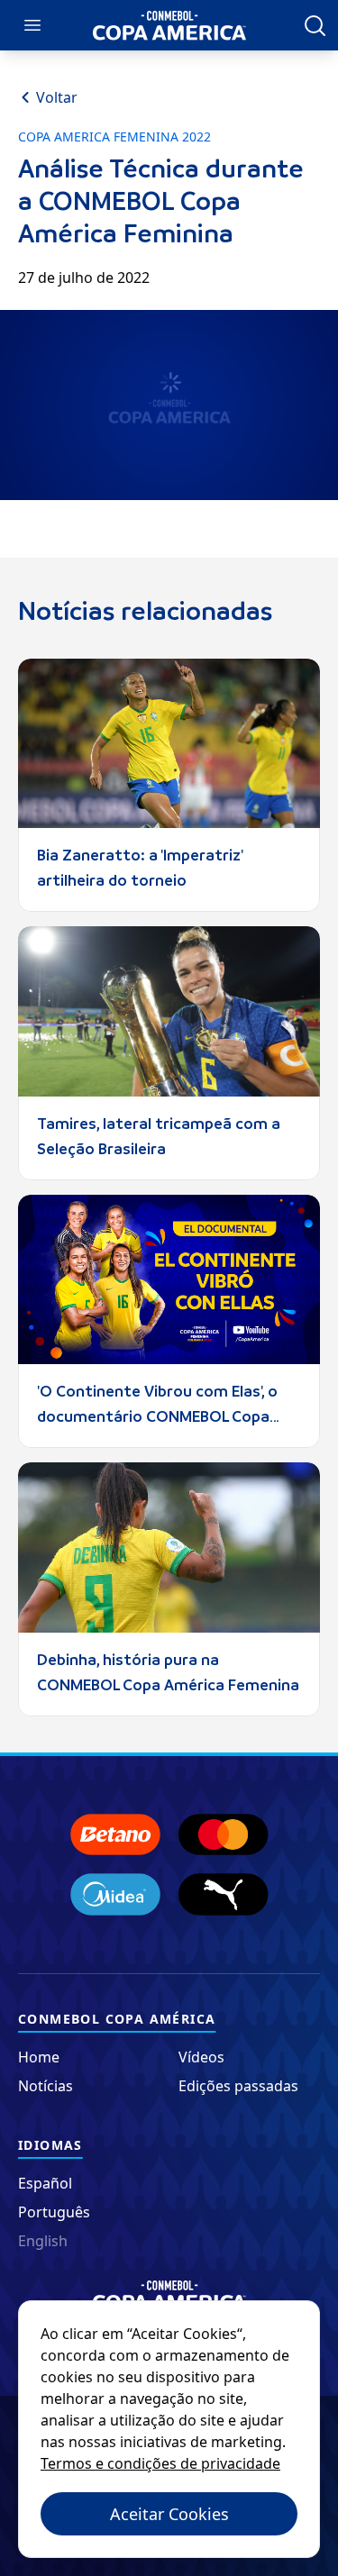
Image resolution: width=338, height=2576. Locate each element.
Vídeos (201, 2057)
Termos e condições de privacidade (160, 2463)
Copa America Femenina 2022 (114, 137)
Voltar (57, 97)
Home (39, 2057)
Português (54, 2212)
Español (45, 2183)
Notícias (46, 2086)
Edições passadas (238, 2086)
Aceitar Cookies (169, 2514)
